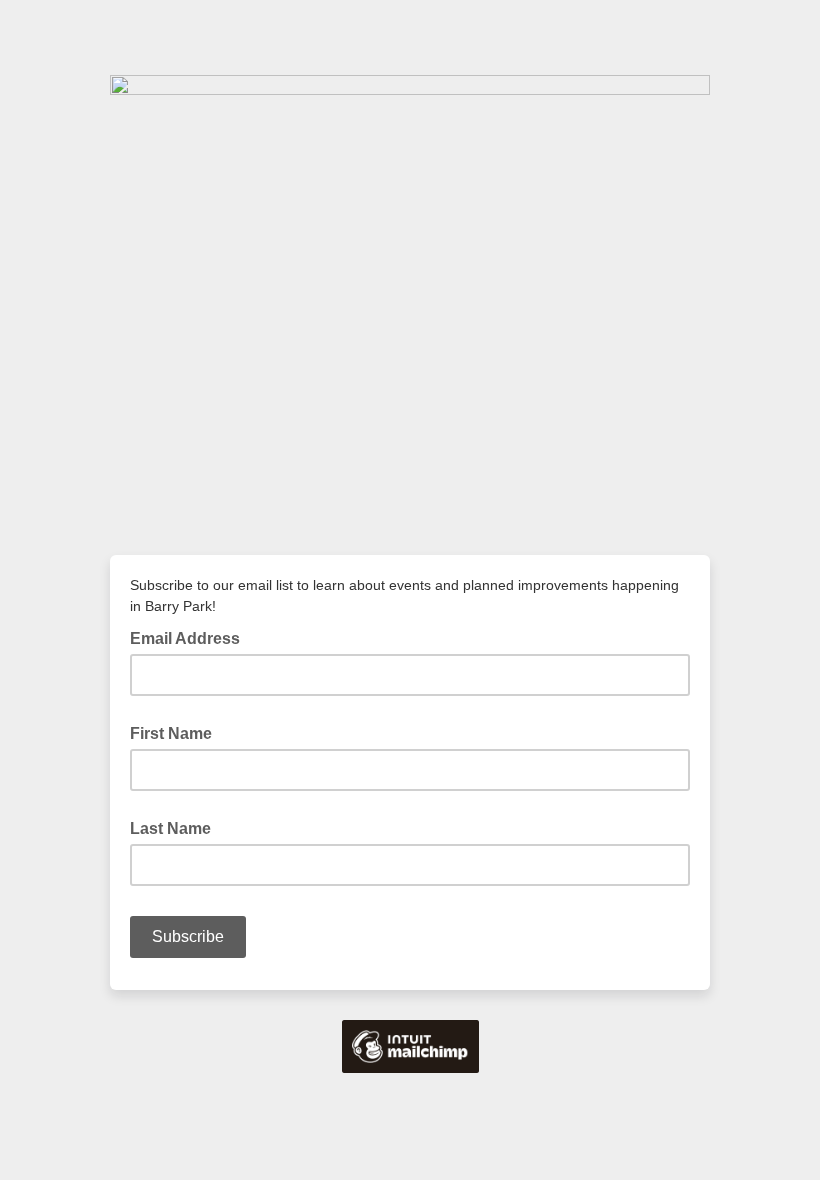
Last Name (170, 828)
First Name (171, 733)
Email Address (191, 637)
